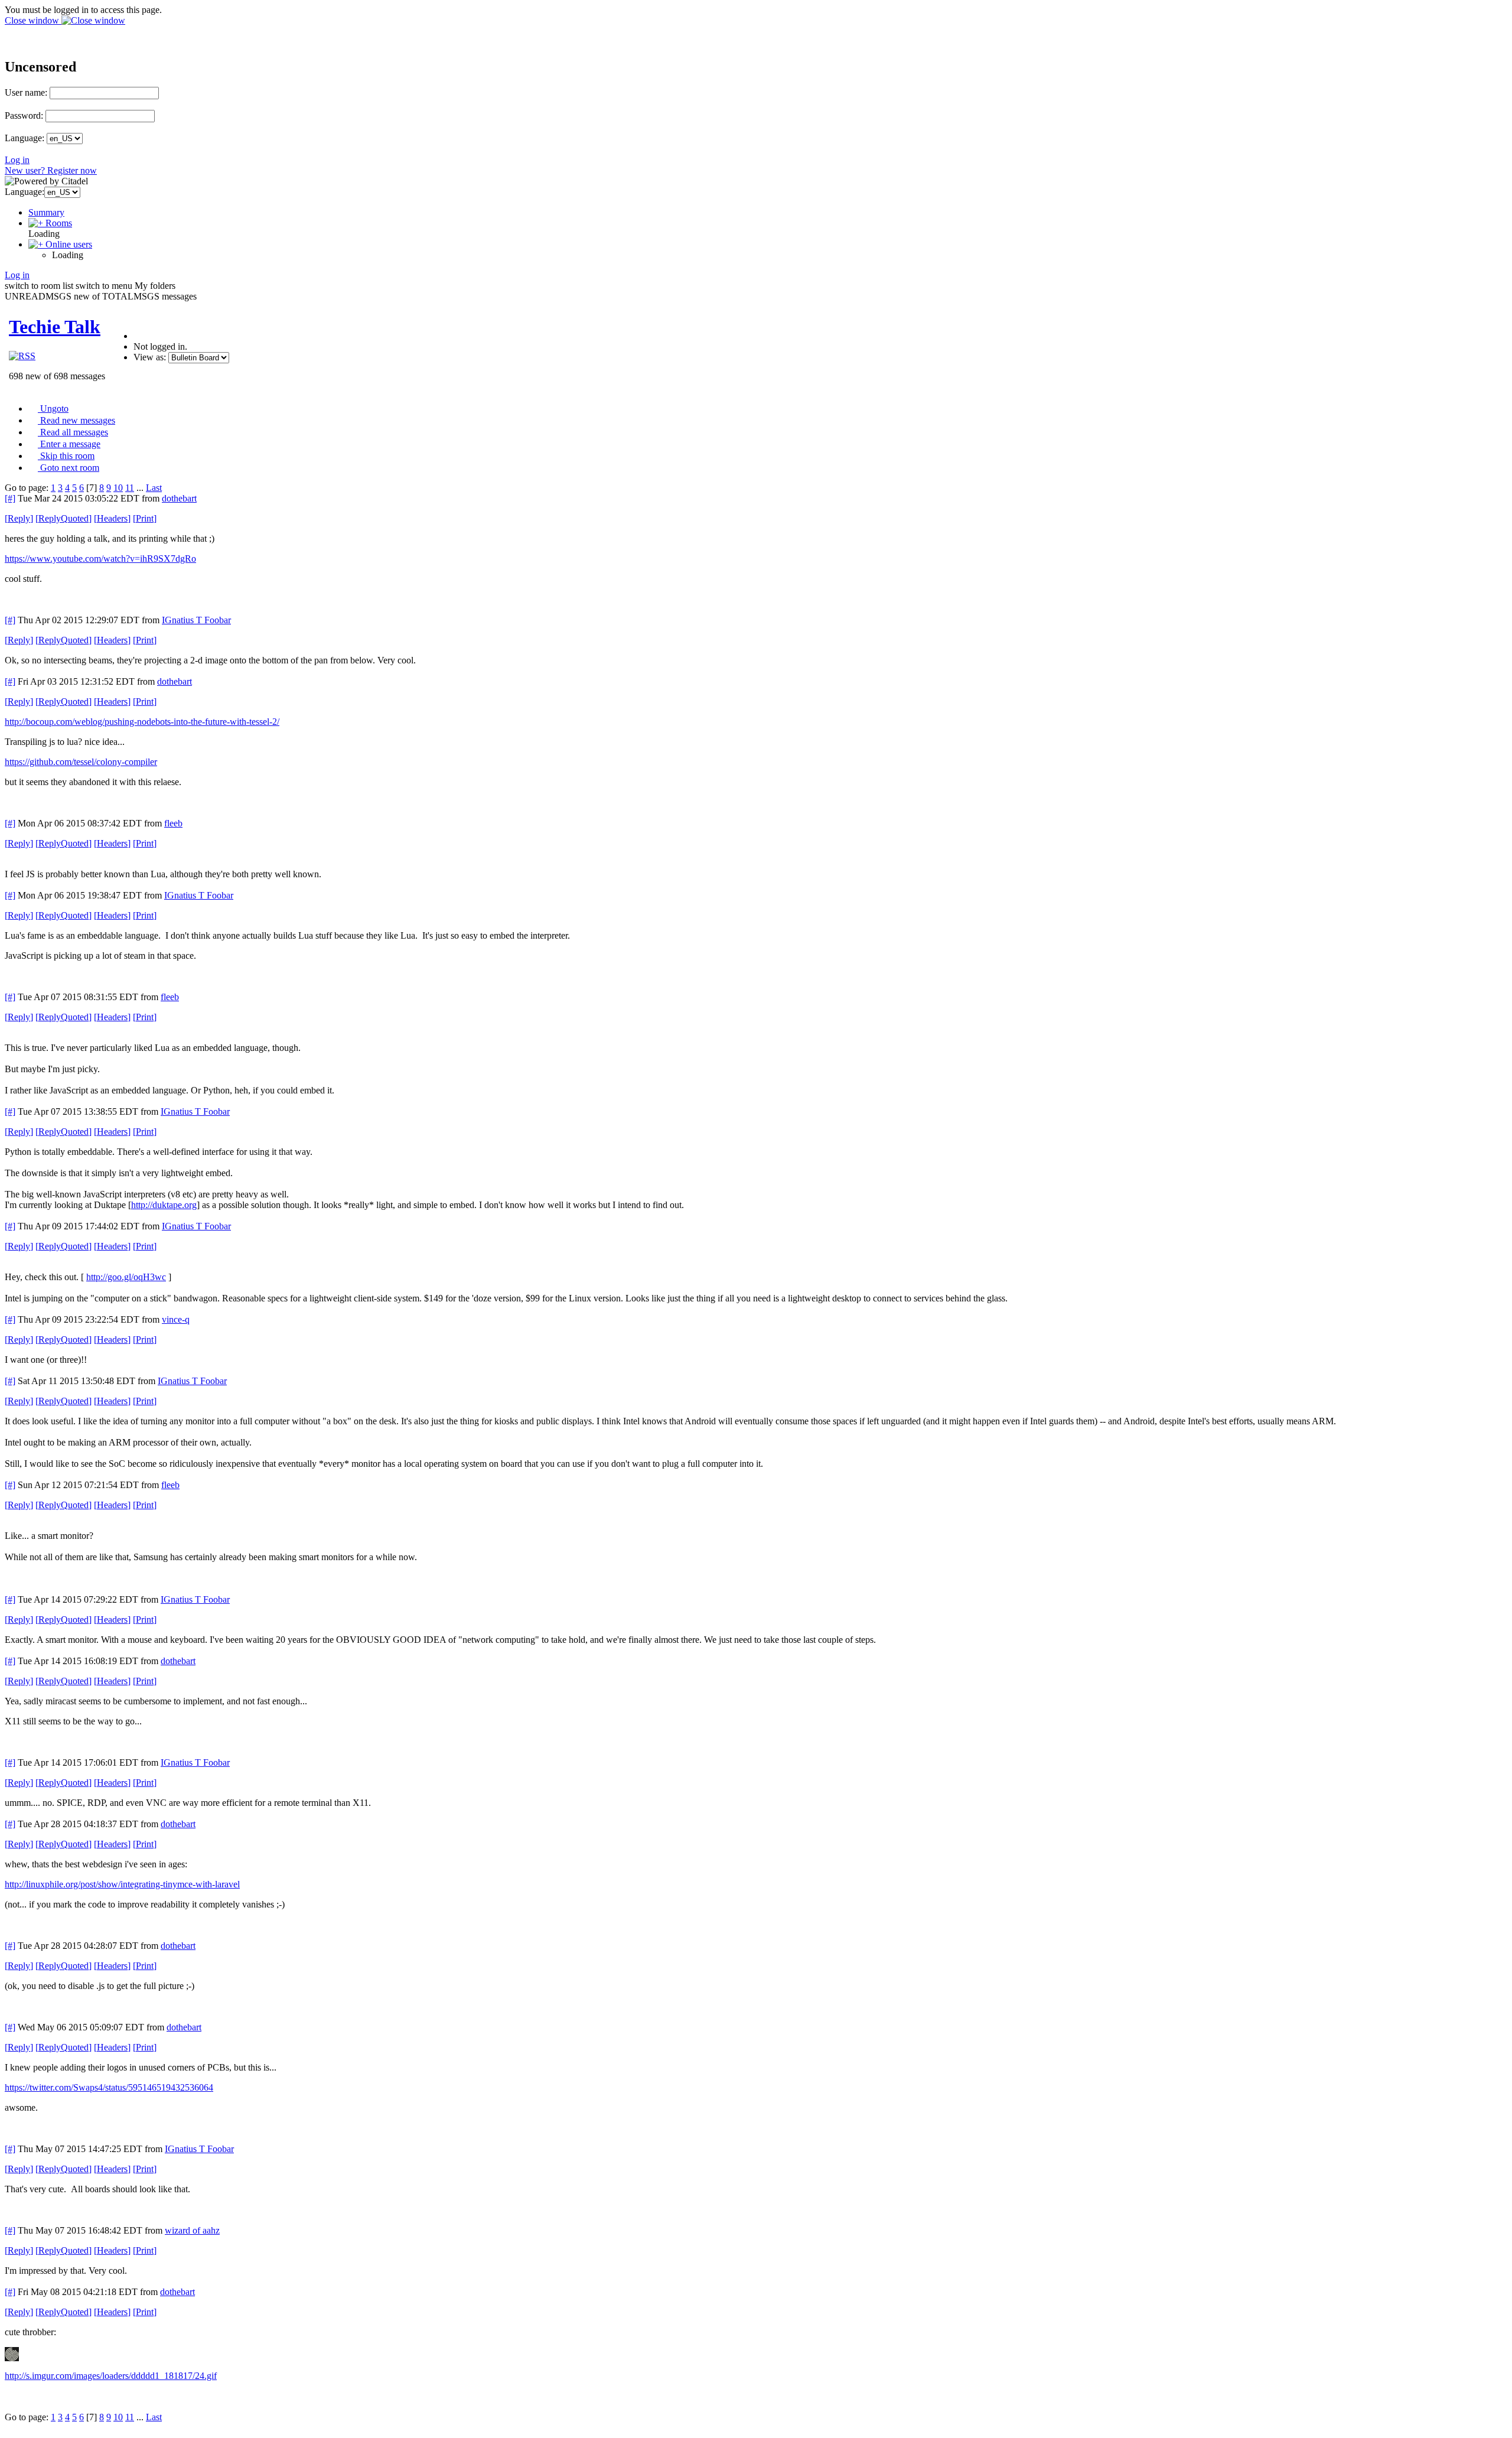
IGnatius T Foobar (196, 620)
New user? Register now (51, 170)
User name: (26, 92)
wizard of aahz (192, 2230)
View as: (150, 357)
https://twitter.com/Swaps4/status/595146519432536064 (109, 2087)
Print (145, 518)
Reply (19, 518)
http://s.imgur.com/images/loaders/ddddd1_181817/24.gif (111, 2376)
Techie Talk (55, 327)
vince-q (176, 1319)
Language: (25, 138)
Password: (24, 115)
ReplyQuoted (63, 518)
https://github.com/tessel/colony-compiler (81, 762)
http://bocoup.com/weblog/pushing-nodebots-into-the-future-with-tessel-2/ (142, 722)
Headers (112, 518)
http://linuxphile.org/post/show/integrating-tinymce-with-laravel (122, 1884)
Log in (17, 160)
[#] (10, 498)
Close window (33, 20)
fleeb (173, 823)
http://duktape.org (164, 1205)
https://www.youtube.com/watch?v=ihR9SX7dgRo (100, 559)
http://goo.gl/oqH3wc (126, 1277)
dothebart (179, 498)
